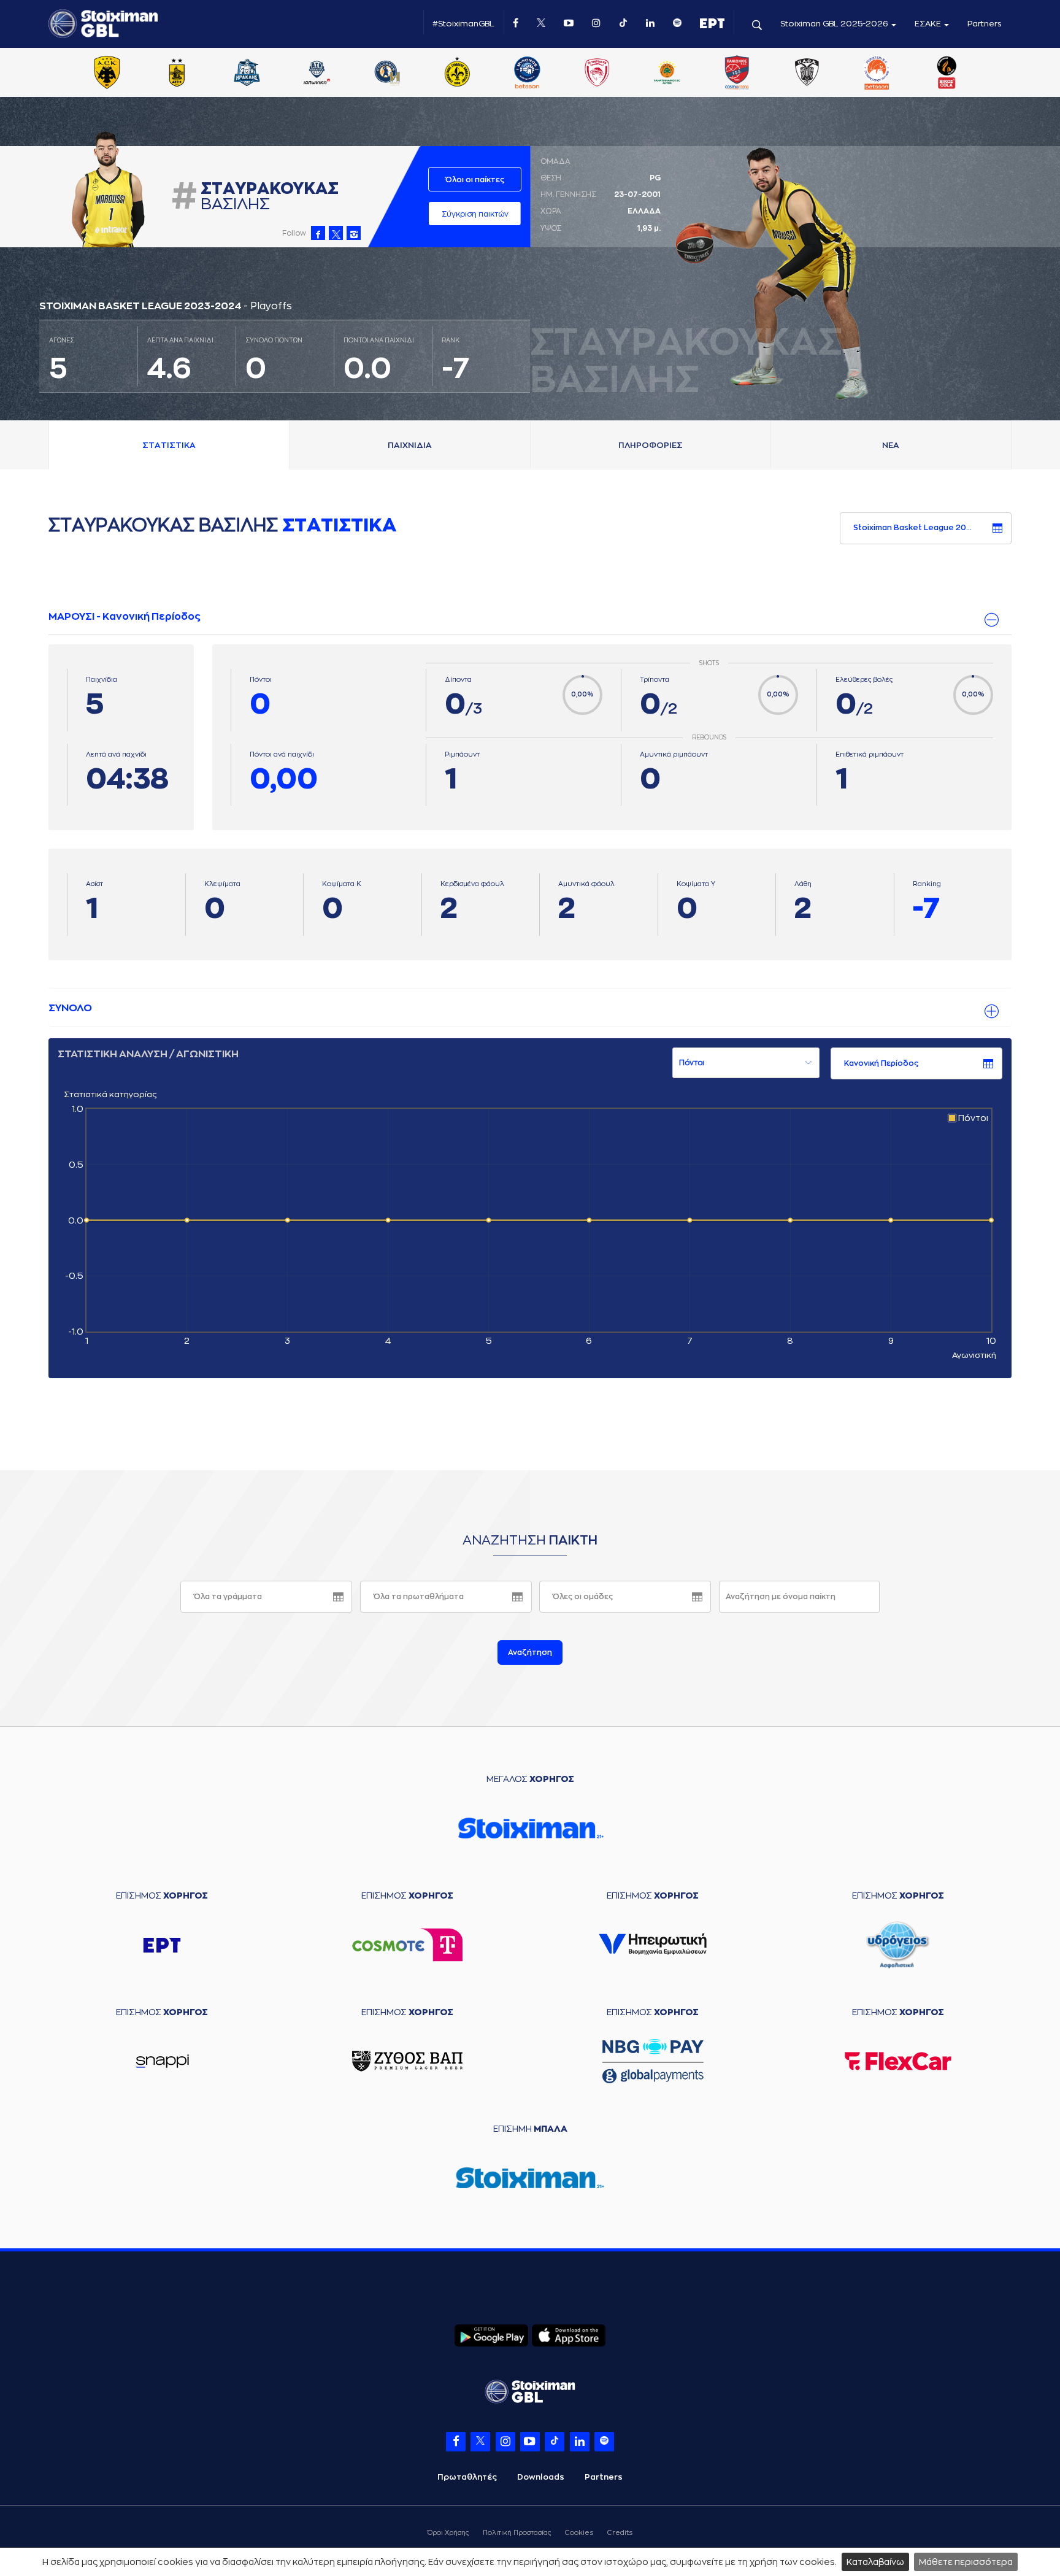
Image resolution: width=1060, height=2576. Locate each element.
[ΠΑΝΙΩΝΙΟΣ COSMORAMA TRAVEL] (737, 74)
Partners (985, 24)
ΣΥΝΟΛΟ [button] (70, 1008)
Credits (620, 2533)
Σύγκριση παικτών (475, 214)
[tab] (530, 617)
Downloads (541, 2477)
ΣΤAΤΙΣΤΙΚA (169, 445)
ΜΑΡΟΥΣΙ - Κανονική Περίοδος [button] (125, 617)
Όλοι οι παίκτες (475, 180)
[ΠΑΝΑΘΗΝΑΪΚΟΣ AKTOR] (667, 74)
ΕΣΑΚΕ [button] (929, 24)
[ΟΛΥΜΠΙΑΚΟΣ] (597, 74)
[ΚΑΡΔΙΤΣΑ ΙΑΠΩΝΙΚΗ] (317, 74)
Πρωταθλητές (467, 2477)
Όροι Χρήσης (448, 2533)
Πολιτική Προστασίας (517, 2533)
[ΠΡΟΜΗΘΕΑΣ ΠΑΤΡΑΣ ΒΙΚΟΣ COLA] (947, 74)
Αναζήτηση (530, 1652)
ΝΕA (891, 445)
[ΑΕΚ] (107, 74)
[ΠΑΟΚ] (807, 74)
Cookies (579, 2533)
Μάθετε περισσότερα (966, 2562)
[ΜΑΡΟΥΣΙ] (457, 74)
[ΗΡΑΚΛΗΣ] (247, 74)
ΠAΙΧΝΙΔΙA (410, 445)
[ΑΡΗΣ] (177, 74)
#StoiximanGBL (463, 24)
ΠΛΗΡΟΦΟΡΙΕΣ (651, 445)
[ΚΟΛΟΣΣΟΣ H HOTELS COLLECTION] (387, 74)
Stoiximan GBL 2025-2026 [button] (835, 24)
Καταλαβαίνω (875, 2562)
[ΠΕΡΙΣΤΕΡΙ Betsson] (877, 74)
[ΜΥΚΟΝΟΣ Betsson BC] (527, 74)
